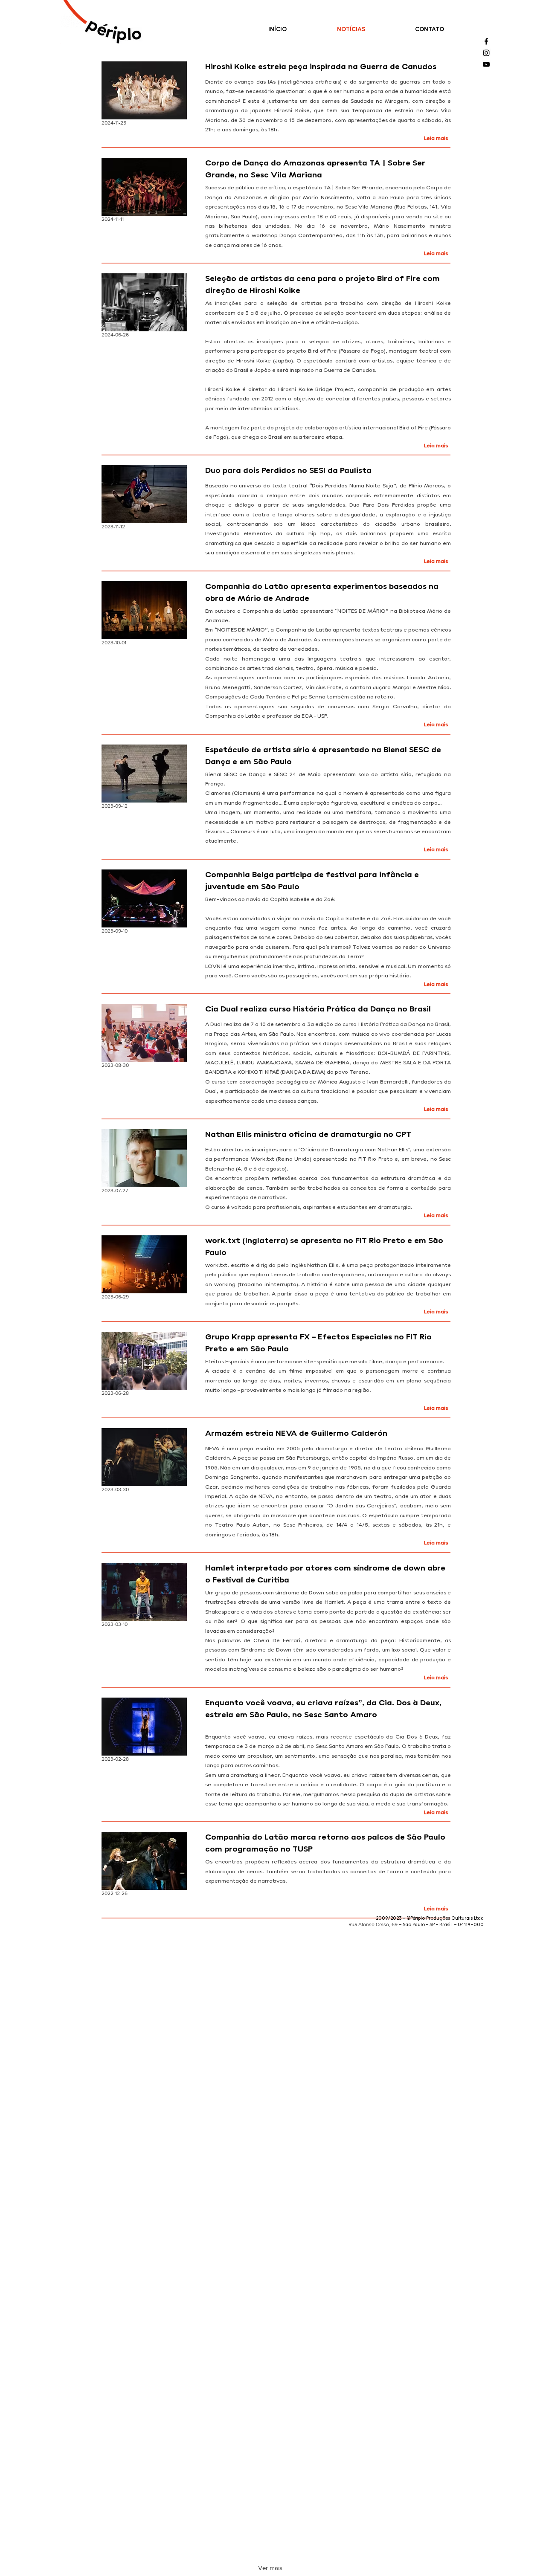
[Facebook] (486, 41)
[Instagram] (486, 53)
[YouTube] (486, 64)
